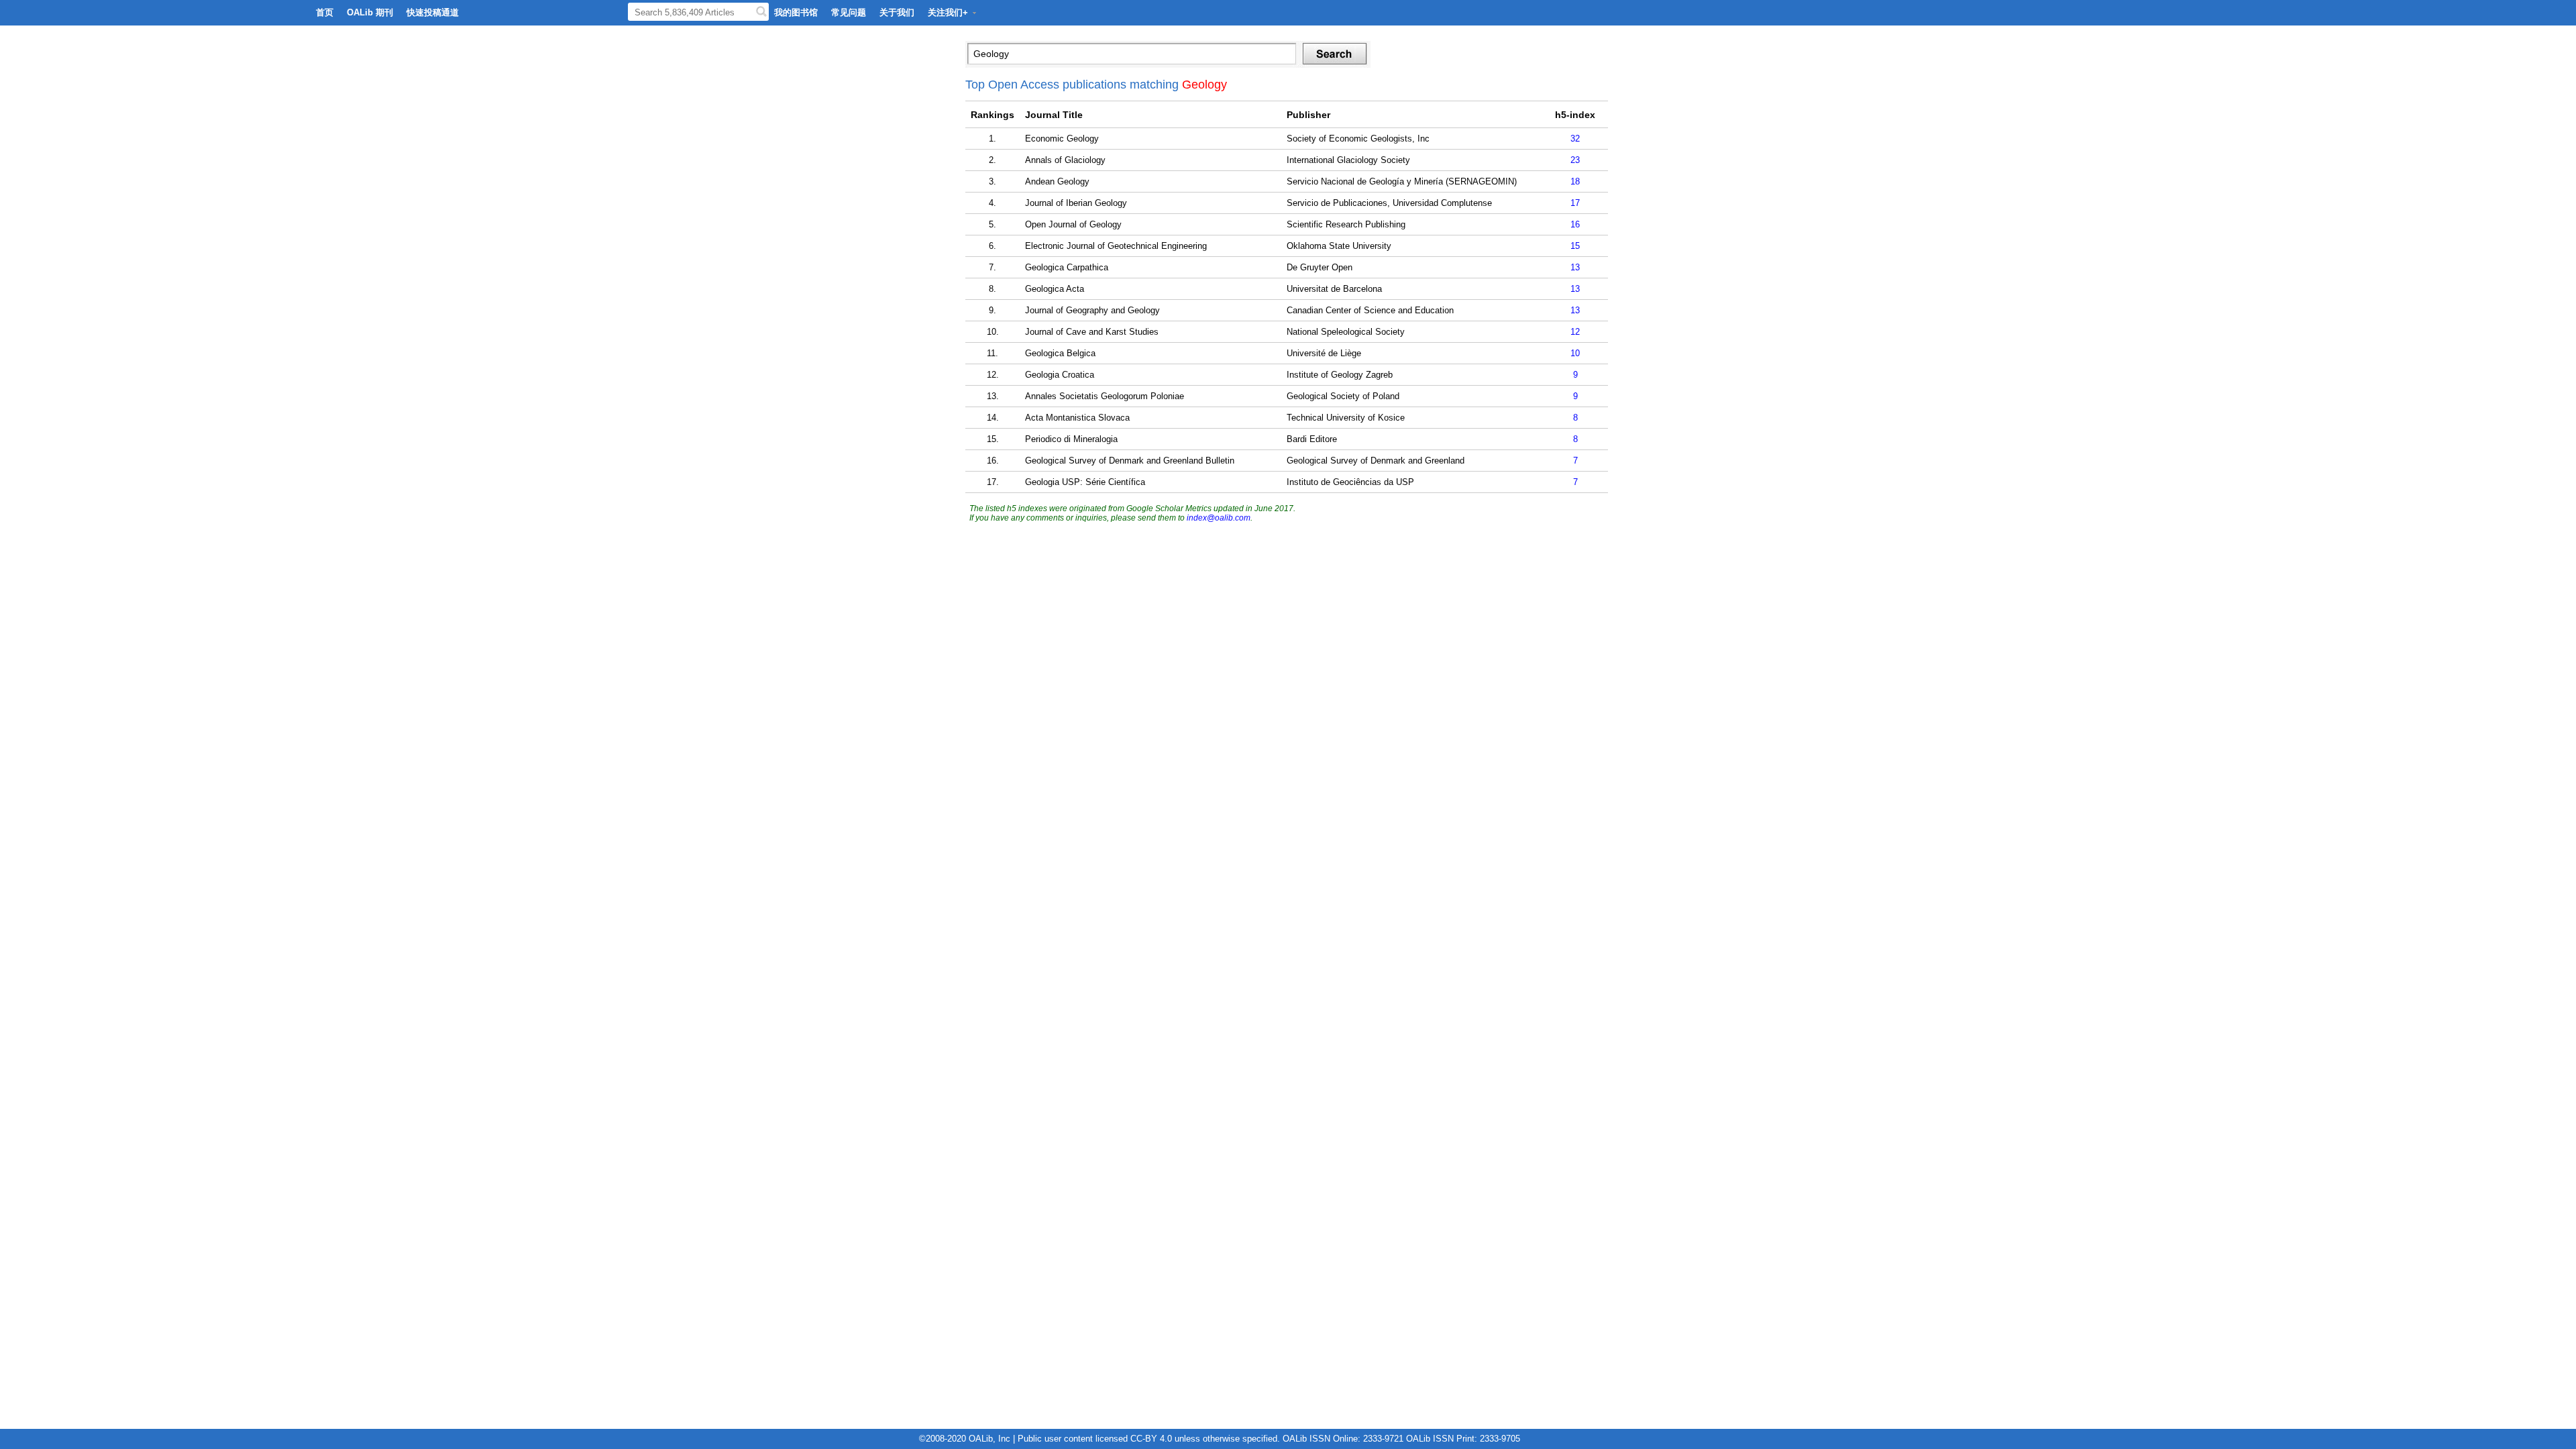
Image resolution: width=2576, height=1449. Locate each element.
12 (1575, 332)
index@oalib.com (1219, 518)
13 (1575, 267)
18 (1575, 181)
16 (1575, 224)
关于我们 (897, 12)
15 (1575, 246)
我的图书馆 (796, 12)
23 (1575, 160)
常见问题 (849, 12)
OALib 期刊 (370, 12)
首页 (325, 12)
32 (1575, 139)
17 (1575, 203)
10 (1575, 353)
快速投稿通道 (433, 12)
